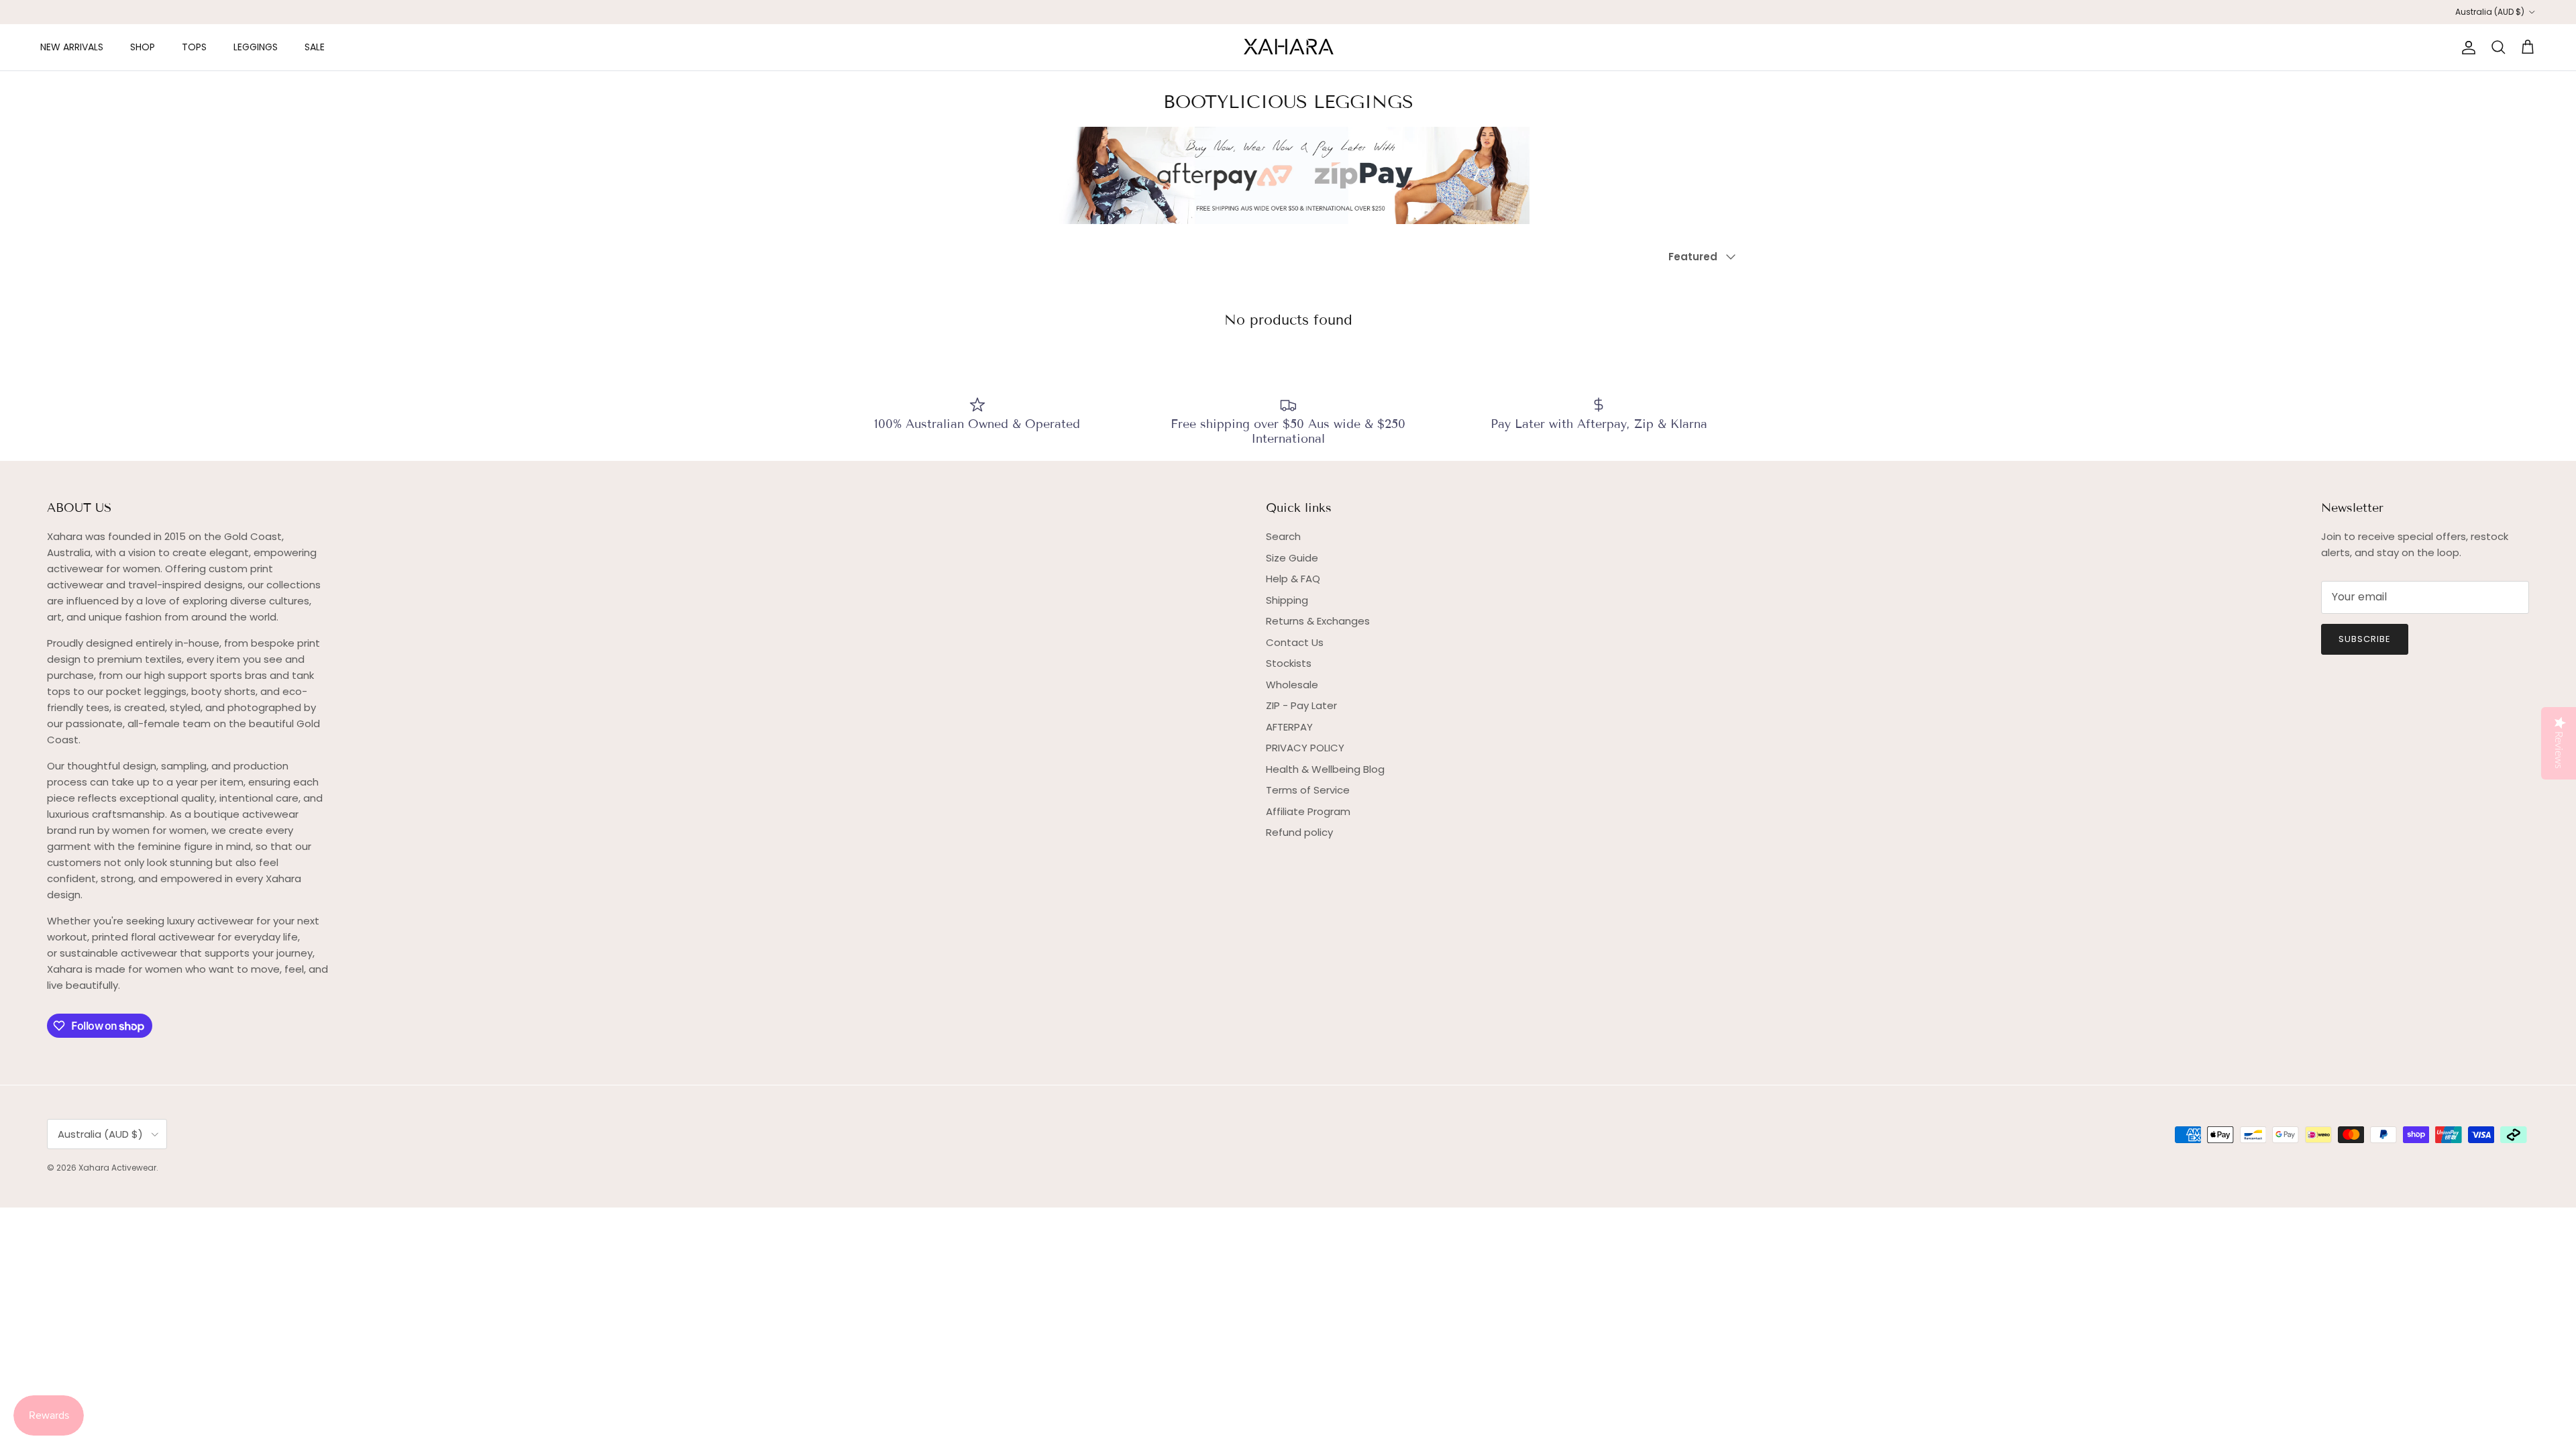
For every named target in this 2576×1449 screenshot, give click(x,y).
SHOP (143, 47)
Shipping (1287, 600)
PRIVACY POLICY (1305, 748)
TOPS (194, 47)
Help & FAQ (1293, 579)
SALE (315, 47)
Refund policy (1299, 832)
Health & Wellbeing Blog (1325, 769)
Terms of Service (1308, 790)
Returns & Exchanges (1318, 621)
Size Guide (1292, 558)
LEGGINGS (256, 47)
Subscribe (2365, 639)
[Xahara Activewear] (1288, 47)
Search (1283, 536)
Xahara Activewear (117, 1168)
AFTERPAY (1289, 727)
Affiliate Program (1308, 811)
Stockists (1289, 663)
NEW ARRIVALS (72, 47)
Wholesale (1292, 685)
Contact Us (1295, 642)
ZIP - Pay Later (1301, 705)
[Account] (2466, 48)
